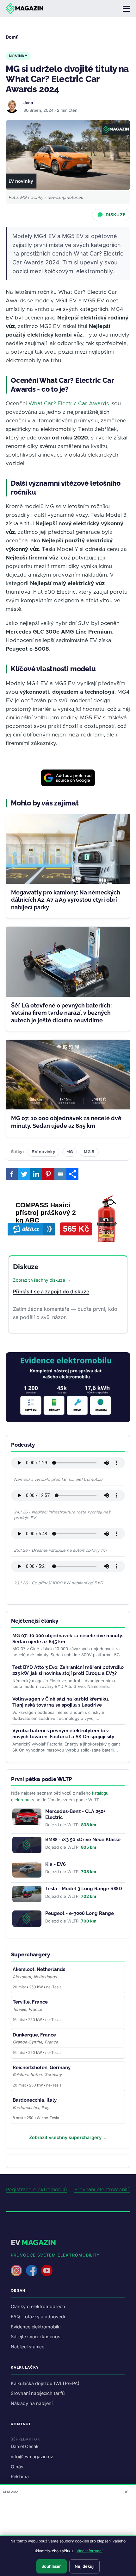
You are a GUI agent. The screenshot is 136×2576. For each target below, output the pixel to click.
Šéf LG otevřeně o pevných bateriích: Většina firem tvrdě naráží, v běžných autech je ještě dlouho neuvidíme (61, 1013)
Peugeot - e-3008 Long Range (80, 1913)
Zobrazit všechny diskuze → (42, 1280)
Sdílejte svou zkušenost (36, 2336)
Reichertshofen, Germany (42, 2068)
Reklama (20, 2476)
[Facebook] (12, 1174)
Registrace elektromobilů (36, 2190)
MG (70, 1152)
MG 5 (89, 1152)
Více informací (90, 2551)
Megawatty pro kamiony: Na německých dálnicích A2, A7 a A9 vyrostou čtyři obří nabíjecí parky (66, 900)
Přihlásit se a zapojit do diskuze (51, 1291)
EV (33, 2242)
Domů (12, 37)
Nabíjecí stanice (28, 2347)
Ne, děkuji (84, 2566)
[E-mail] (60, 1174)
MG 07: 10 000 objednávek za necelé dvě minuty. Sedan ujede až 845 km (66, 1122)
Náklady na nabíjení (32, 2403)
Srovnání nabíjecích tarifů (38, 2393)
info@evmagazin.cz (32, 2456)
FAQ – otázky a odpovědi (38, 2317)
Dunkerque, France (34, 2035)
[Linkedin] (36, 1174)
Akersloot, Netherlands (39, 1969)
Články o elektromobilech (38, 2306)
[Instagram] (16, 2270)
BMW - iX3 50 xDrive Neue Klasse (83, 1840)
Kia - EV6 (56, 1864)
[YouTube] (47, 2270)
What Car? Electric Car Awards (69, 404)
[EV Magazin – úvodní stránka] (25, 9)
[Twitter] (24, 1174)
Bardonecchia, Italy (35, 2100)
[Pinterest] (48, 1174)
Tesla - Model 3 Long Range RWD (84, 1889)
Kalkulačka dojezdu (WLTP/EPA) (45, 2383)
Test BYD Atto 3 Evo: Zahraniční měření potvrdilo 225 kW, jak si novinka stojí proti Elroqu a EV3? (68, 1670)
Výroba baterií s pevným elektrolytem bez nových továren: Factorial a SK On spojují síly (63, 1734)
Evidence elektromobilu (36, 2327)
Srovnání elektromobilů (102, 2190)
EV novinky (43, 1152)
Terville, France (30, 2002)
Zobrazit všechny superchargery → (68, 2137)
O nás (17, 2467)
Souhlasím (52, 2566)
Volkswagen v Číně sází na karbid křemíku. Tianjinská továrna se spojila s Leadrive (61, 1702)
